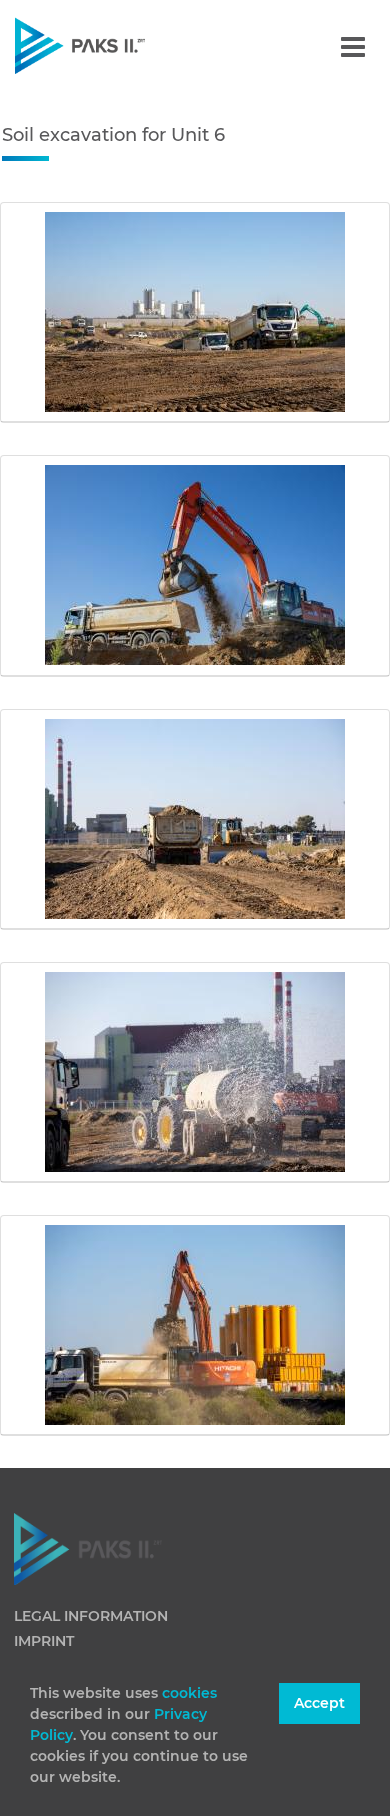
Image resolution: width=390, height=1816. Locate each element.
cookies (189, 1693)
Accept (319, 1703)
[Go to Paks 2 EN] (114, 45)
